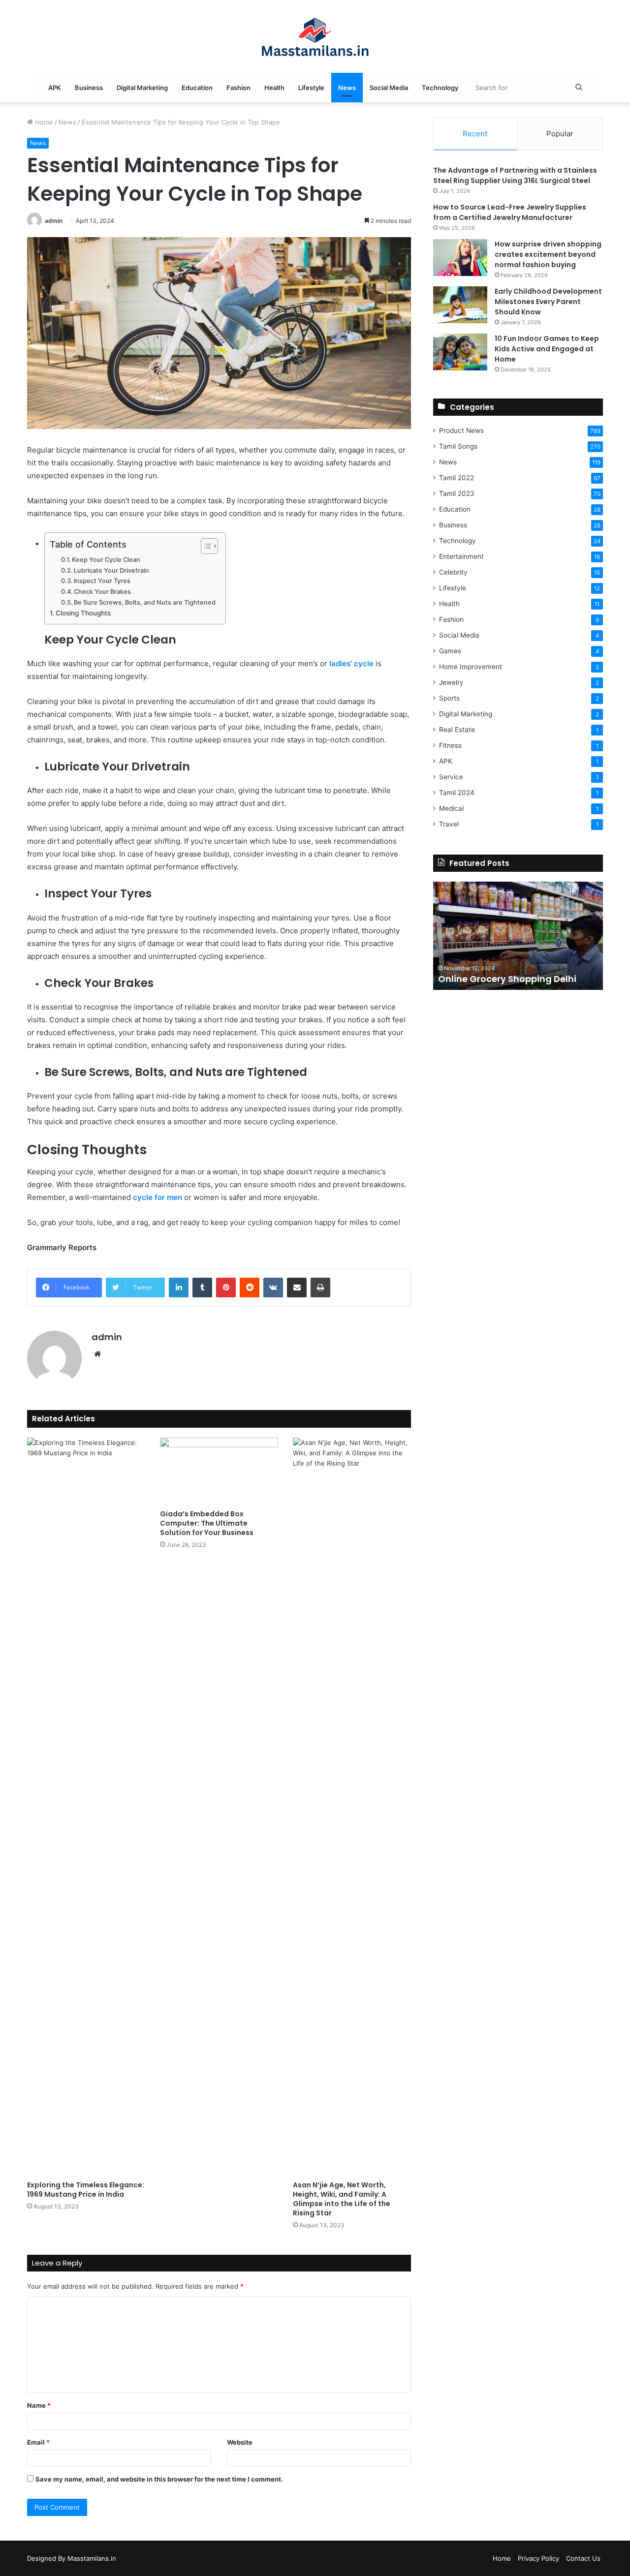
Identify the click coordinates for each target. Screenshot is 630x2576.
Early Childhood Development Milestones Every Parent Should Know (548, 302)
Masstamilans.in (92, 2558)
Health (274, 88)
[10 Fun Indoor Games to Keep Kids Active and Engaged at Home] (460, 352)
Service (451, 777)
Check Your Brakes (102, 592)
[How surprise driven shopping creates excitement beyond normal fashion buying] (460, 258)
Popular (560, 134)
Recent (475, 134)
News (347, 88)
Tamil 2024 (457, 793)
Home (43, 122)
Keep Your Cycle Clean (106, 560)
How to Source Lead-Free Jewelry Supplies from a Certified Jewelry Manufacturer (510, 212)
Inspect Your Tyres (102, 581)
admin (54, 221)
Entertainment (461, 556)
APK (55, 88)
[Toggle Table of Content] (205, 546)
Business (89, 88)
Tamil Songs (458, 446)
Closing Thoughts (83, 613)
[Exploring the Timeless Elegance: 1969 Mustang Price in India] (86, 1807)
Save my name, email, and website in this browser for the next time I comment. (159, 2479)
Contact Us (583, 2558)
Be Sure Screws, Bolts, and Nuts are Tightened (145, 602)
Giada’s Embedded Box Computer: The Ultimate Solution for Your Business (207, 1523)
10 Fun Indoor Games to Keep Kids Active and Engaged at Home (547, 349)
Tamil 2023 (457, 493)
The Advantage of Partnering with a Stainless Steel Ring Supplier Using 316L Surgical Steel (515, 175)
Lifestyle (311, 88)
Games (450, 651)
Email (38, 2442)
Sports (449, 698)
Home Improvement (471, 667)
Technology (440, 88)
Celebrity (453, 572)
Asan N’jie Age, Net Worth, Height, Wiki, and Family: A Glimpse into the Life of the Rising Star (342, 2199)
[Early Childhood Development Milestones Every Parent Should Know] (460, 305)
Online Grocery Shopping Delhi (507, 979)
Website (240, 2442)
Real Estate (457, 730)
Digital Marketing (142, 88)
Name (39, 2405)
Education (197, 88)
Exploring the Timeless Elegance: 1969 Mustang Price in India (86, 2190)
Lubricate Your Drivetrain (111, 570)
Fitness (450, 745)
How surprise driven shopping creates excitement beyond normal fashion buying (548, 254)
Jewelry (451, 682)
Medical (451, 808)
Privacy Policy (538, 2558)
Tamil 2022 (457, 478)
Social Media (389, 88)
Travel (449, 824)
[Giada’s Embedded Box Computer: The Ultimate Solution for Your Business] (219, 1471)
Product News (461, 430)
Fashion (238, 88)
